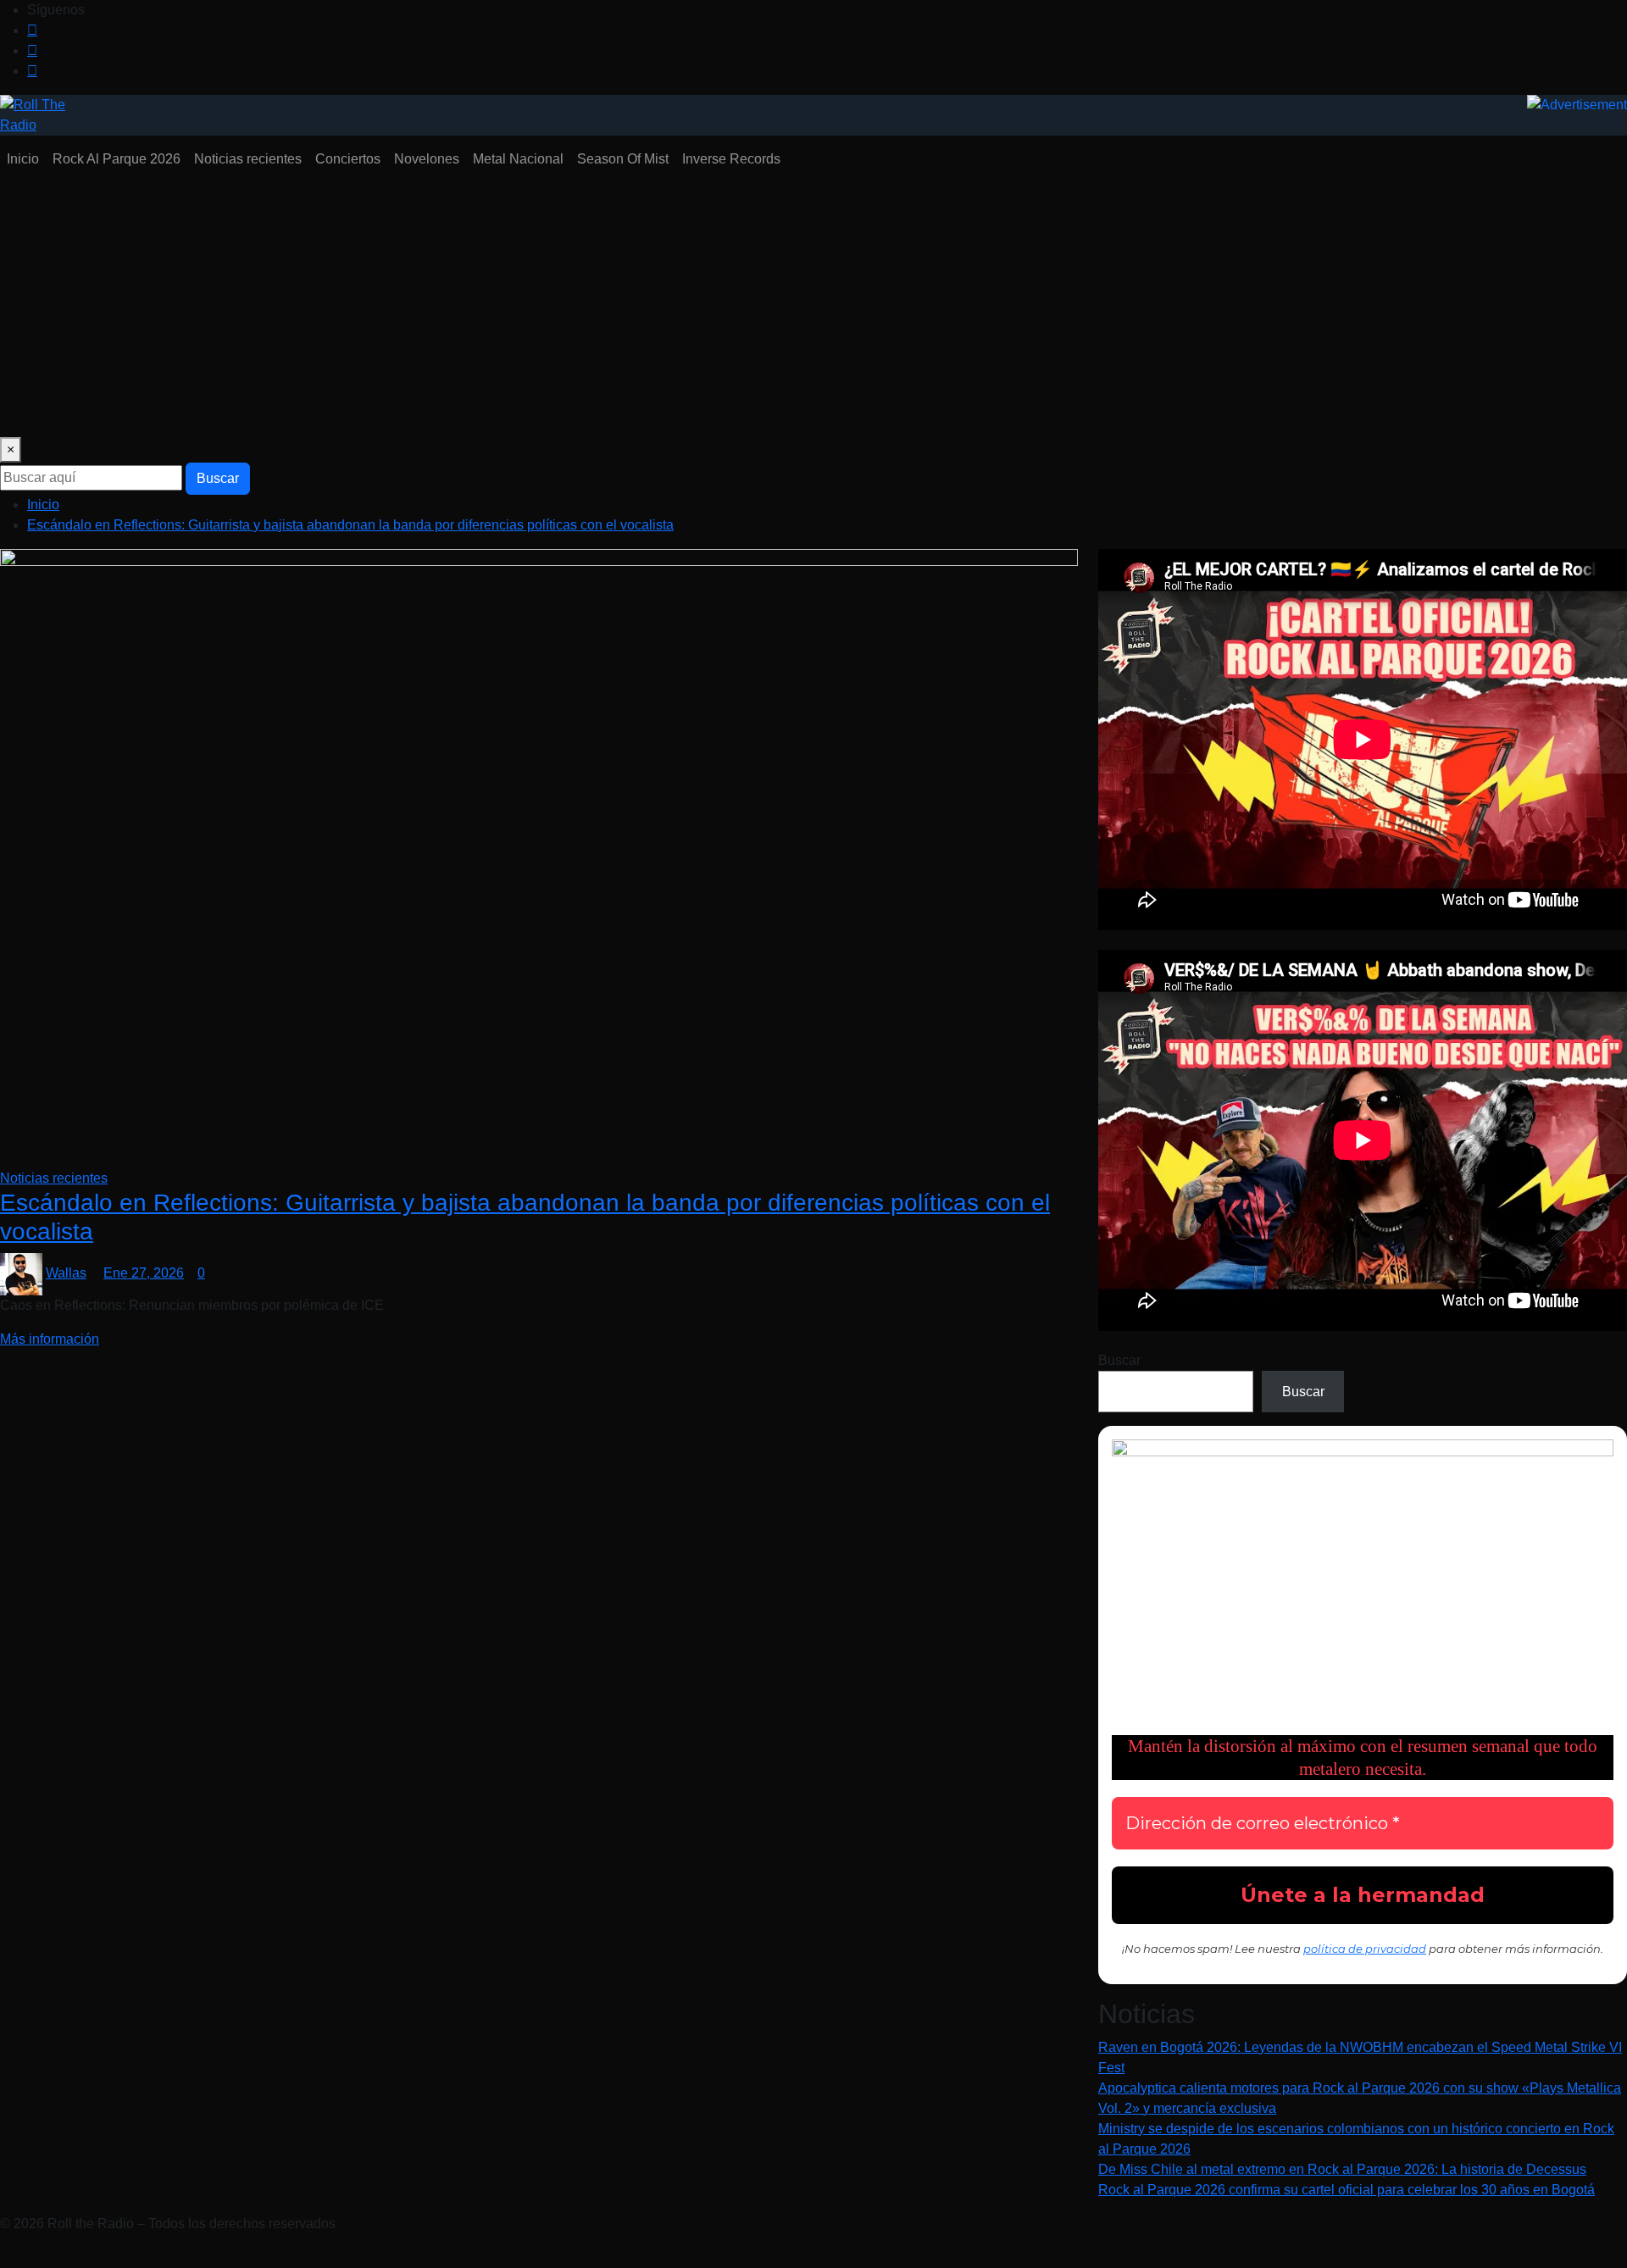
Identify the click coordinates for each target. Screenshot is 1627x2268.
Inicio (23, 159)
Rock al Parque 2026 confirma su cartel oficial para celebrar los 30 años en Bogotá (1347, 2190)
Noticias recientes (248, 159)
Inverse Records (731, 159)
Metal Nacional (518, 159)
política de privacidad (1365, 1949)
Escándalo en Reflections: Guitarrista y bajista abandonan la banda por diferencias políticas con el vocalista (350, 525)
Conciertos (348, 159)
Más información (50, 1339)
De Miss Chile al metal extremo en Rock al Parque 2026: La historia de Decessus (1342, 2169)
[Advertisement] (813, 310)
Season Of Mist (623, 159)
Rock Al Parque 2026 (117, 159)
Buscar (218, 478)
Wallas (66, 1273)
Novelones (427, 159)
